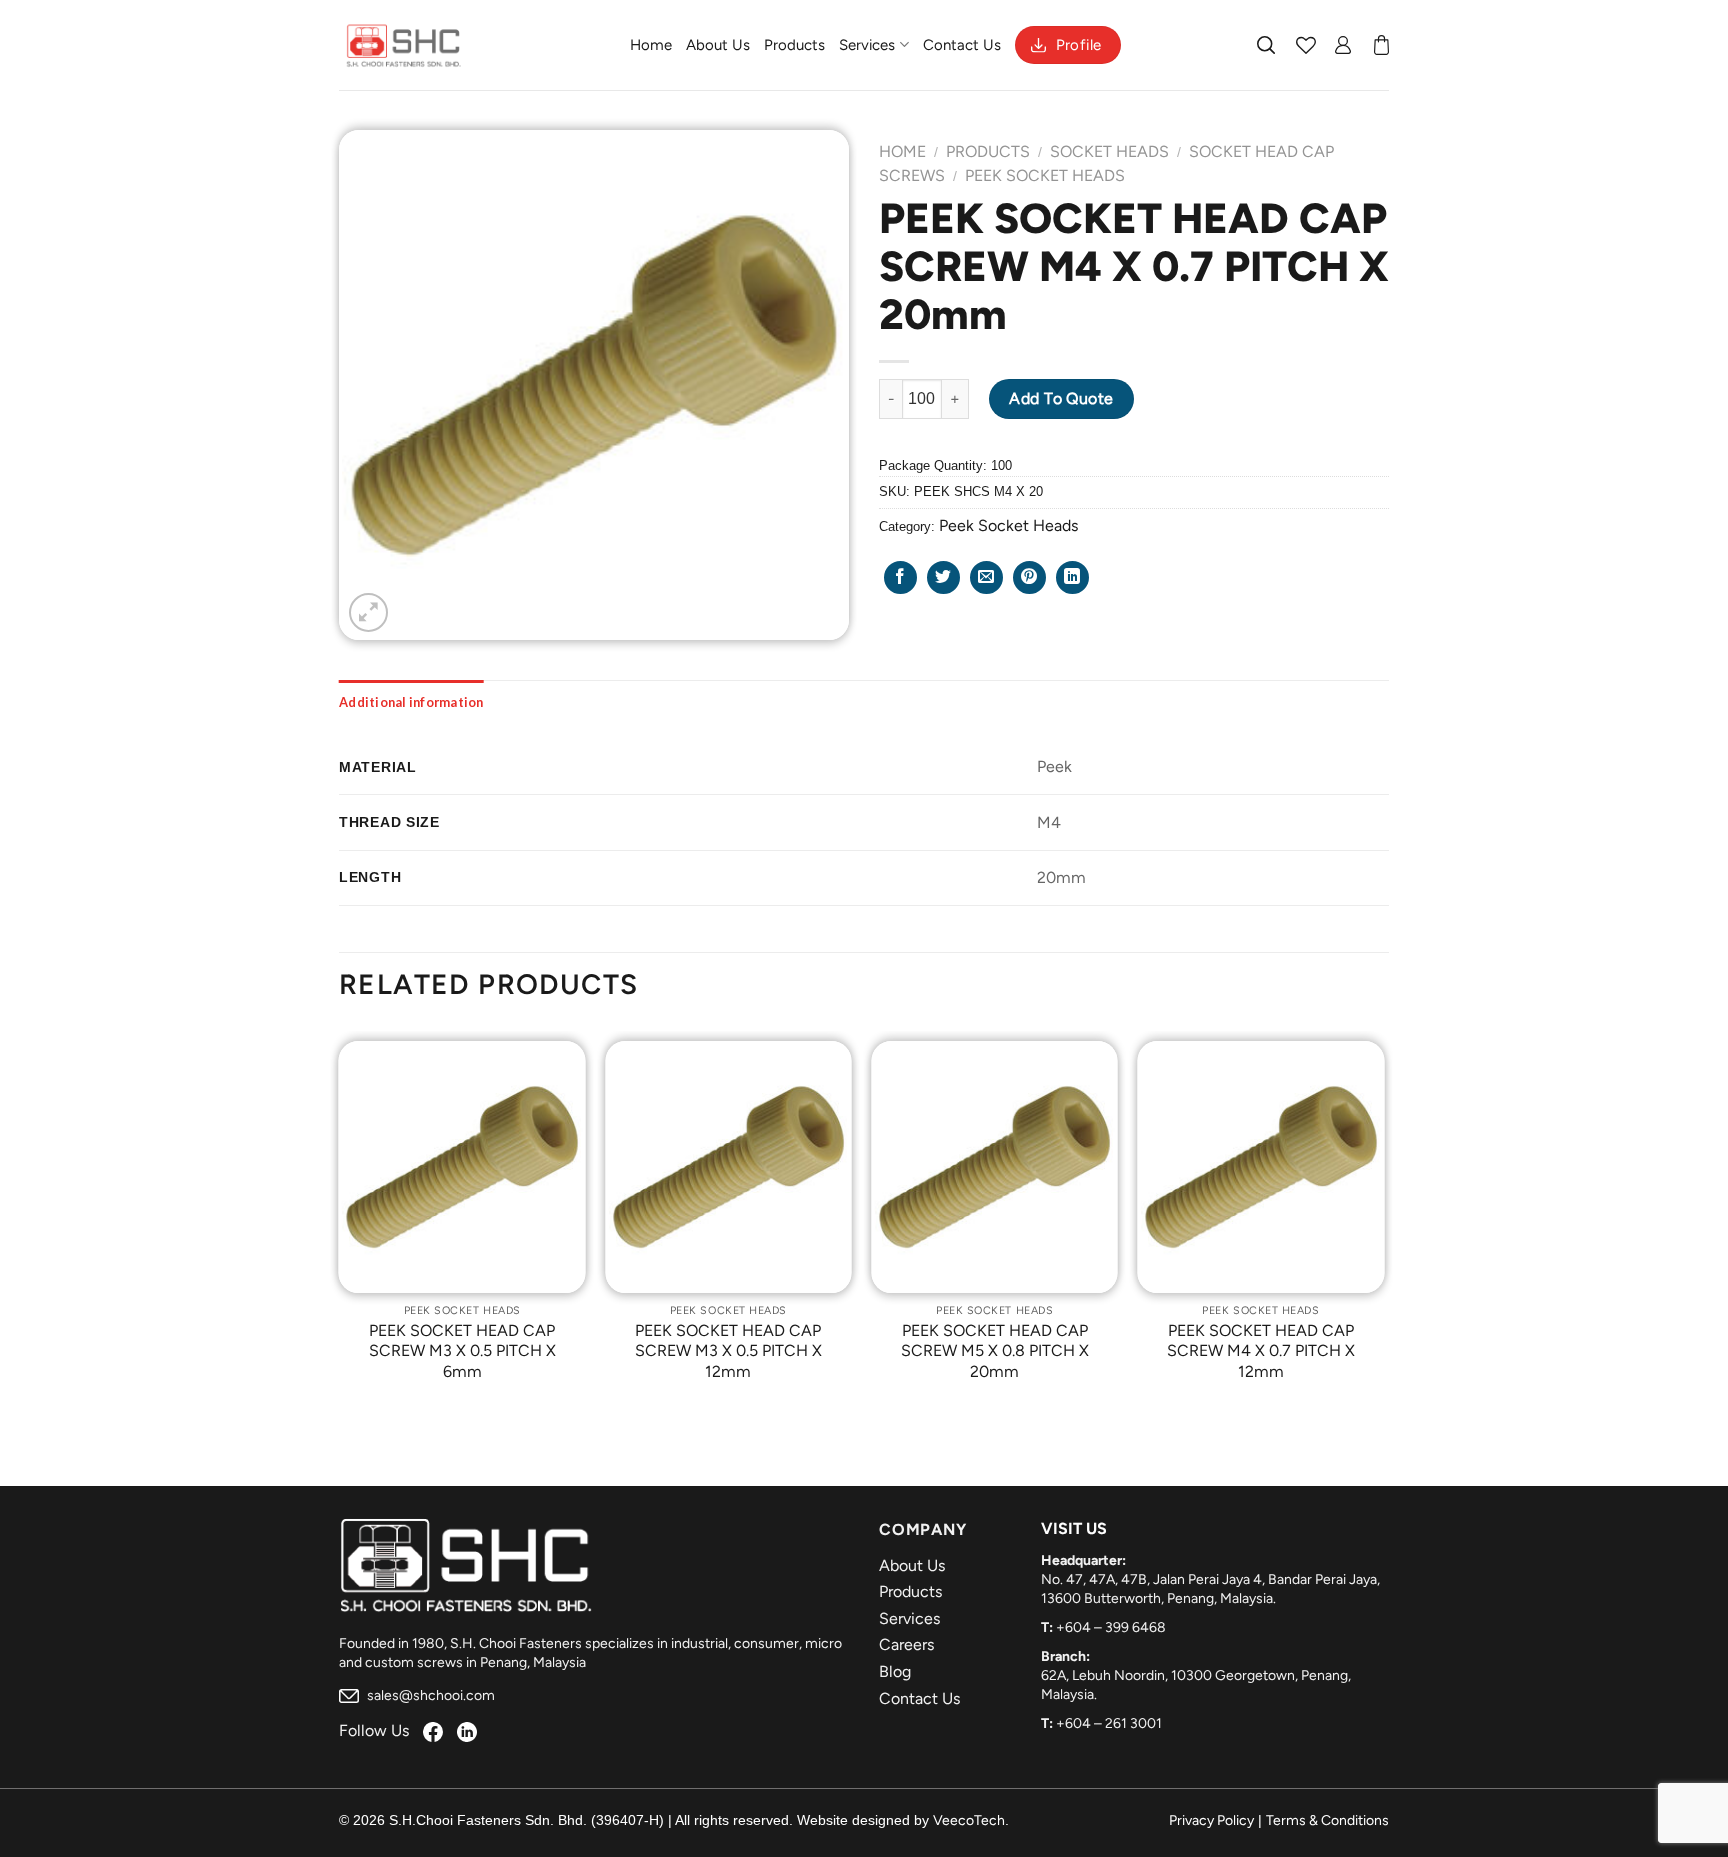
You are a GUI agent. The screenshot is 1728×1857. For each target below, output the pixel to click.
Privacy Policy (1211, 1820)
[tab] (411, 702)
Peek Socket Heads (1045, 175)
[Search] (1267, 45)
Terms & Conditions (1327, 1820)
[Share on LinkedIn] (1072, 577)
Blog (895, 1671)
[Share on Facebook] (900, 577)
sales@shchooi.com (429, 1695)
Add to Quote (1061, 398)
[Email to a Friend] (986, 577)
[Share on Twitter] (943, 577)
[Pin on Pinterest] (1029, 577)
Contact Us (962, 45)
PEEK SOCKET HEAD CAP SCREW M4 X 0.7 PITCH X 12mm (1261, 1351)
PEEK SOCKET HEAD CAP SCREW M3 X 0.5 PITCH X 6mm (462, 1351)
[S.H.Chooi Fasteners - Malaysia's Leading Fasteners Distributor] (404, 45)
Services (867, 45)
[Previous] (340, 1226)
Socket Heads (1109, 151)
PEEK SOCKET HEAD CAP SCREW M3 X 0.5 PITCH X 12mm (728, 1351)
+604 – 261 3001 (1109, 1723)
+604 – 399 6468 (1111, 1627)
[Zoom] (368, 612)
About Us (718, 45)
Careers (906, 1644)
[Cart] (1381, 45)
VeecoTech (969, 1820)
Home (651, 45)
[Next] (1383, 1226)
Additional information (411, 702)
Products (794, 45)
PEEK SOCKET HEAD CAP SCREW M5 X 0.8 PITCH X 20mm (995, 1351)
